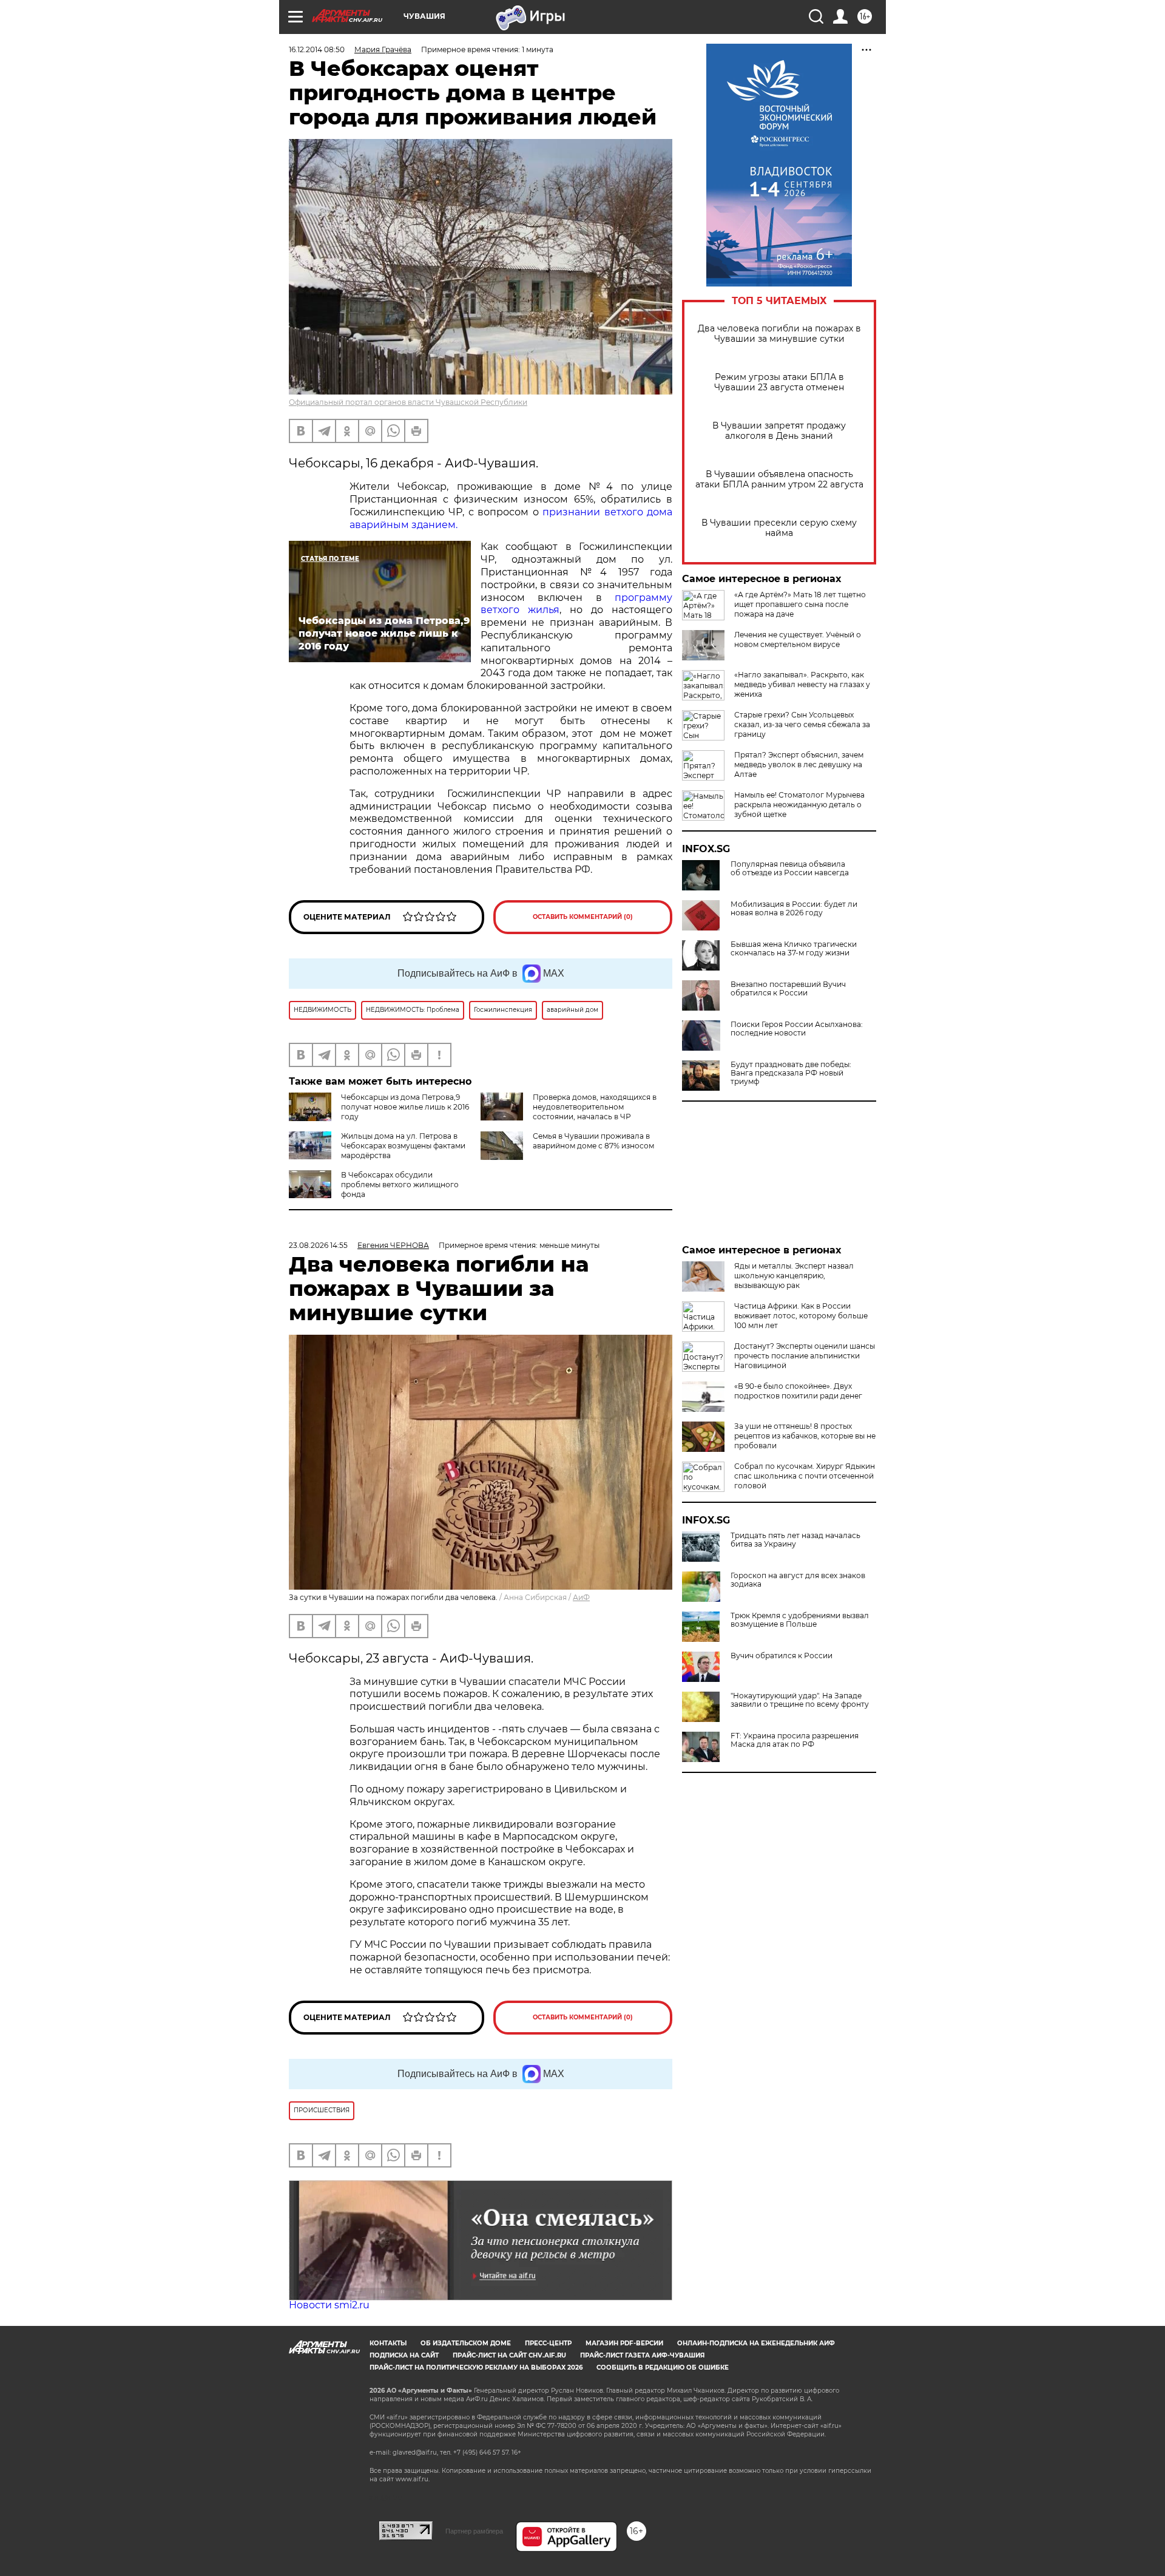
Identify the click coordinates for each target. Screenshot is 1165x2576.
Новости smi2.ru (329, 2305)
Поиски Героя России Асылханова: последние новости (797, 1029)
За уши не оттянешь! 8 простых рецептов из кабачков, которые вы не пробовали (805, 1436)
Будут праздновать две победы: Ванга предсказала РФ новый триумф (791, 1073)
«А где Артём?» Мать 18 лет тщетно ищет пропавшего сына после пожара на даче (800, 604)
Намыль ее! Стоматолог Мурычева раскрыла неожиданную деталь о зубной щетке (799, 805)
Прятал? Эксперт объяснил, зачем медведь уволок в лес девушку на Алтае (799, 764)
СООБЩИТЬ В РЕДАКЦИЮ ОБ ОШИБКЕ (663, 2368)
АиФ (581, 1597)
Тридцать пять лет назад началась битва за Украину (795, 1540)
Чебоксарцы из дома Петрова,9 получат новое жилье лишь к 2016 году (405, 1107)
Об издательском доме (466, 2343)
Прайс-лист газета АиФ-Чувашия (642, 2355)
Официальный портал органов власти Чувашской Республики (408, 402)
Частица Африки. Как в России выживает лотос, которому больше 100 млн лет (801, 1316)
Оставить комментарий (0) (583, 917)
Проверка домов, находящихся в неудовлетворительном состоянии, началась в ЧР (595, 1107)
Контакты (388, 2343)
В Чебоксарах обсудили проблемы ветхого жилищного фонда (400, 1185)
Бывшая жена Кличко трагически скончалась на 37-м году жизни (794, 949)
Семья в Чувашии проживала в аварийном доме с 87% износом (593, 1141)
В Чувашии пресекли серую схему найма (779, 528)
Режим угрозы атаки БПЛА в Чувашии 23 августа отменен (779, 382)
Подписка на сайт (404, 2355)
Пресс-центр (548, 2343)
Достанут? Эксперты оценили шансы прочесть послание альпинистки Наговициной (805, 1356)
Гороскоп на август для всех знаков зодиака (798, 1580)
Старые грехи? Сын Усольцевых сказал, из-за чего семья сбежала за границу (802, 724)
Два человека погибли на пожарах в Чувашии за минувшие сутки (779, 334)
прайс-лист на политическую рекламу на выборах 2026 (476, 2368)
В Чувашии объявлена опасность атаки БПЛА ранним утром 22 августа (779, 480)
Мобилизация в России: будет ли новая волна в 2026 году (794, 909)
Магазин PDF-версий (624, 2343)
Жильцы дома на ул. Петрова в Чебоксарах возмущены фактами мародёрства (403, 1146)
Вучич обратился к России (782, 1656)
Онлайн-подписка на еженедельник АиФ (756, 2343)
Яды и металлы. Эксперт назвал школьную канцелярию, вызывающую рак (794, 1276)
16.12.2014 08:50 (317, 49)
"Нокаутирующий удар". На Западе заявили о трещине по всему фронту (800, 1700)
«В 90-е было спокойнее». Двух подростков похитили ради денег (798, 1391)
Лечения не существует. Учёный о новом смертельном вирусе (798, 639)
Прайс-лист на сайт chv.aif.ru (509, 2355)
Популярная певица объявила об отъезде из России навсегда (790, 869)
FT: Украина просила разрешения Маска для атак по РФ (795, 1740)
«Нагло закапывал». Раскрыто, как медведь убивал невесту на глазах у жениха (802, 684)
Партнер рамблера (474, 2531)
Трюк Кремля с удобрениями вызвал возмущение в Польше (800, 1620)
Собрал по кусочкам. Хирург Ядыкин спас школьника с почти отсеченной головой (805, 1476)
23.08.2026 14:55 (318, 1245)
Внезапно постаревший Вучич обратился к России (788, 989)
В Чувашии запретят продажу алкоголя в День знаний (779, 431)
